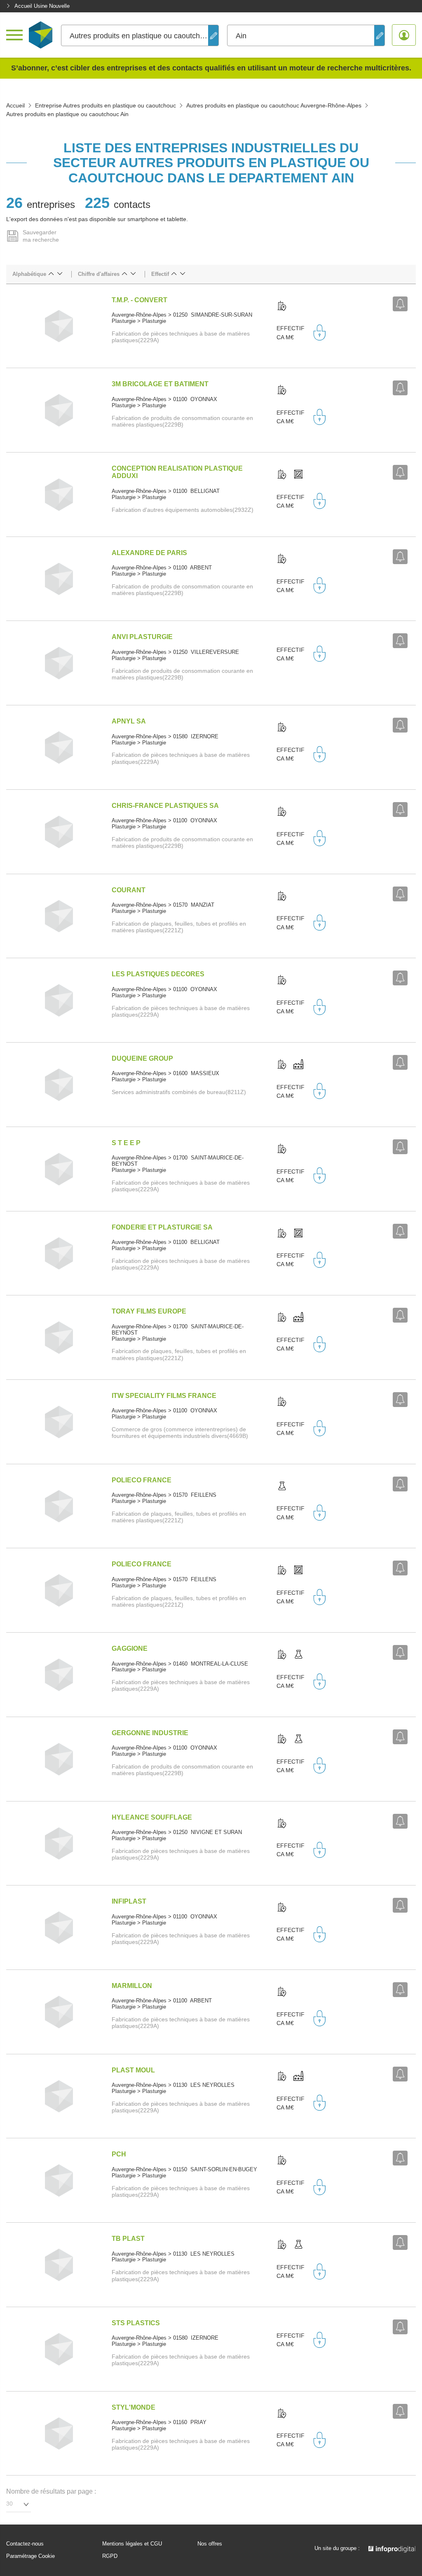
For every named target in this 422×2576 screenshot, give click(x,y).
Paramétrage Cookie (30, 2556)
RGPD (110, 2556)
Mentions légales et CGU (132, 2544)
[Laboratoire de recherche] (282, 1486)
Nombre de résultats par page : (51, 2491)
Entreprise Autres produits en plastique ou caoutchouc (105, 105)
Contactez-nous (25, 2544)
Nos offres (210, 2544)
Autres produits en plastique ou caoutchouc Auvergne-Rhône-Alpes (274, 105)
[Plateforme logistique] (298, 475)
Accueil (15, 105)
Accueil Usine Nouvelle (42, 6)
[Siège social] (282, 306)
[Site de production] (298, 1065)
